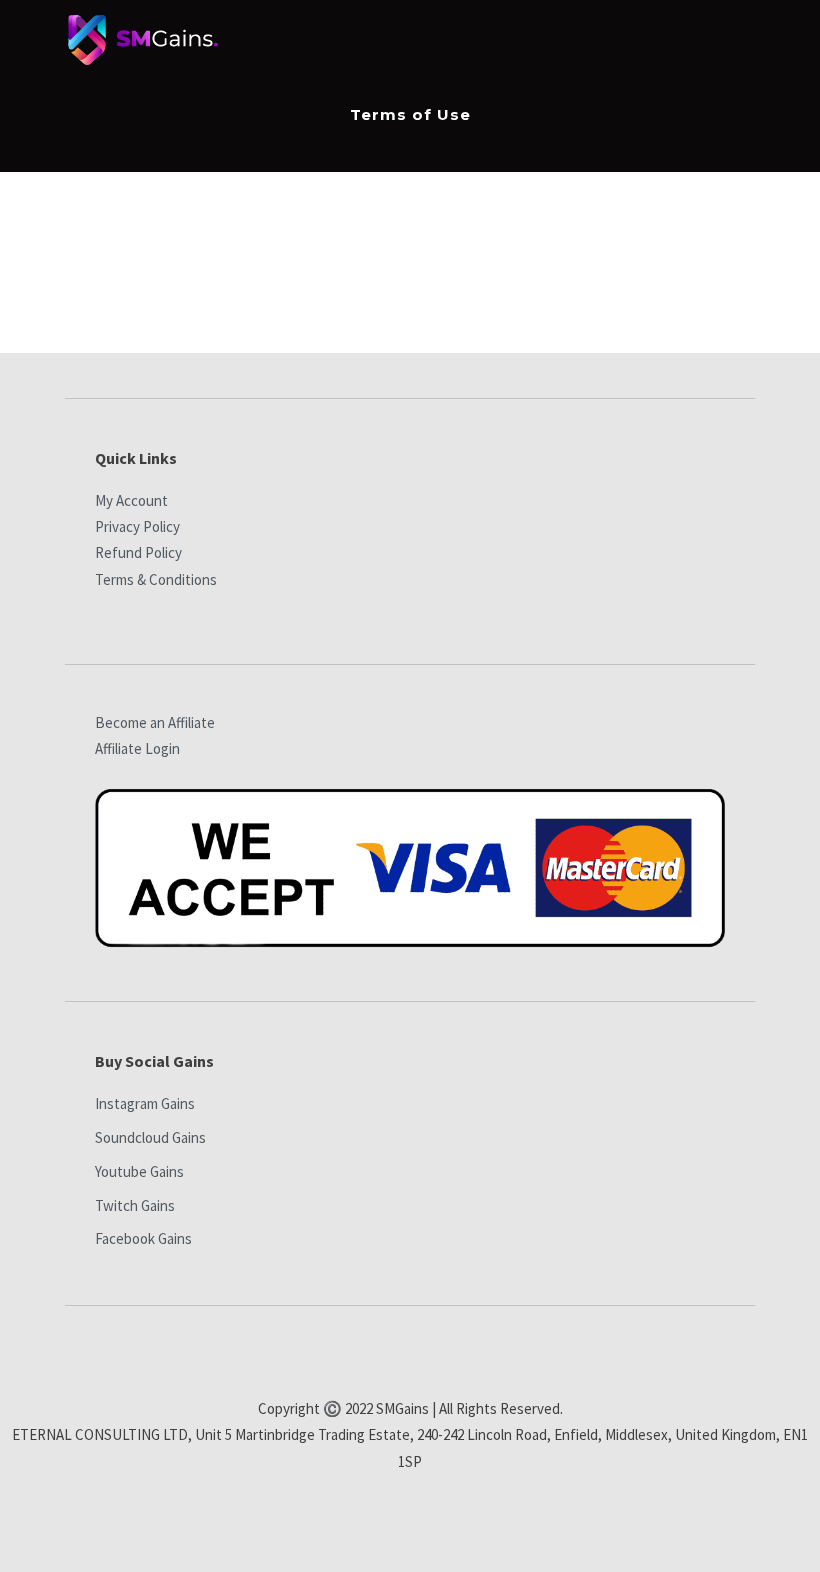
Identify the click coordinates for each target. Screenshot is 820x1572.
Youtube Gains (139, 1171)
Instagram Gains (145, 1103)
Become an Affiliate (155, 722)
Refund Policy (138, 552)
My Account (131, 500)
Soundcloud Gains (150, 1137)
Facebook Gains (143, 1238)
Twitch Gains (135, 1205)
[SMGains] (143, 44)
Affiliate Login (137, 748)
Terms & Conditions (156, 579)
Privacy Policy (137, 526)
